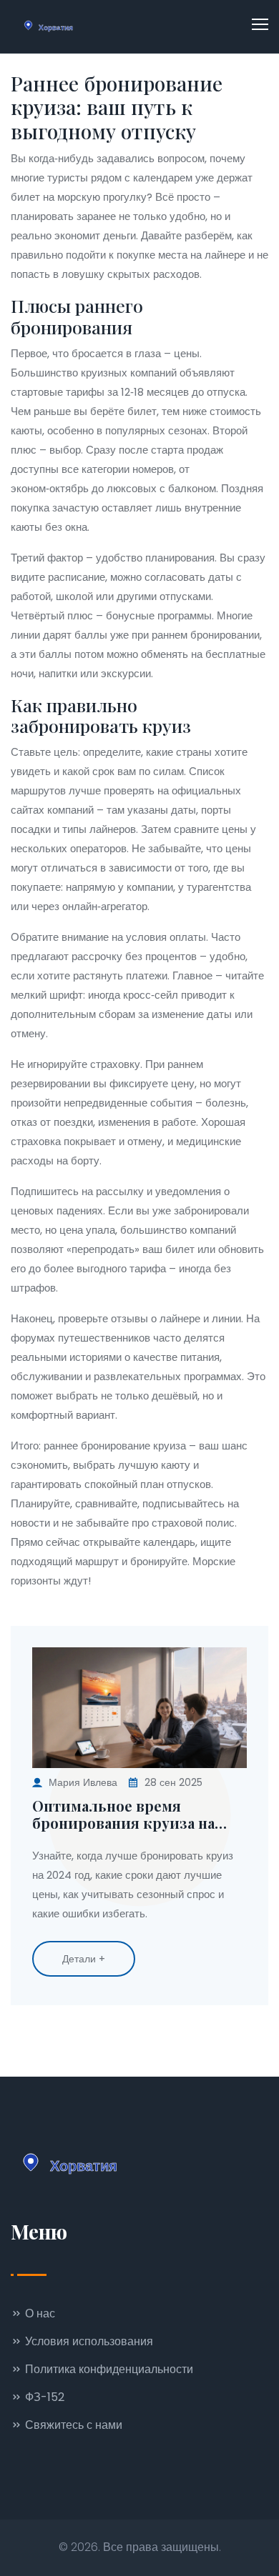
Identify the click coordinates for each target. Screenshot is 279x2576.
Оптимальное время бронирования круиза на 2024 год (123, 1814)
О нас (39, 2313)
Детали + (84, 1959)
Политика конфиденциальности (108, 2369)
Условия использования (88, 2341)
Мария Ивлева (83, 1782)
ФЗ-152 (43, 2397)
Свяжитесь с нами (72, 2425)
